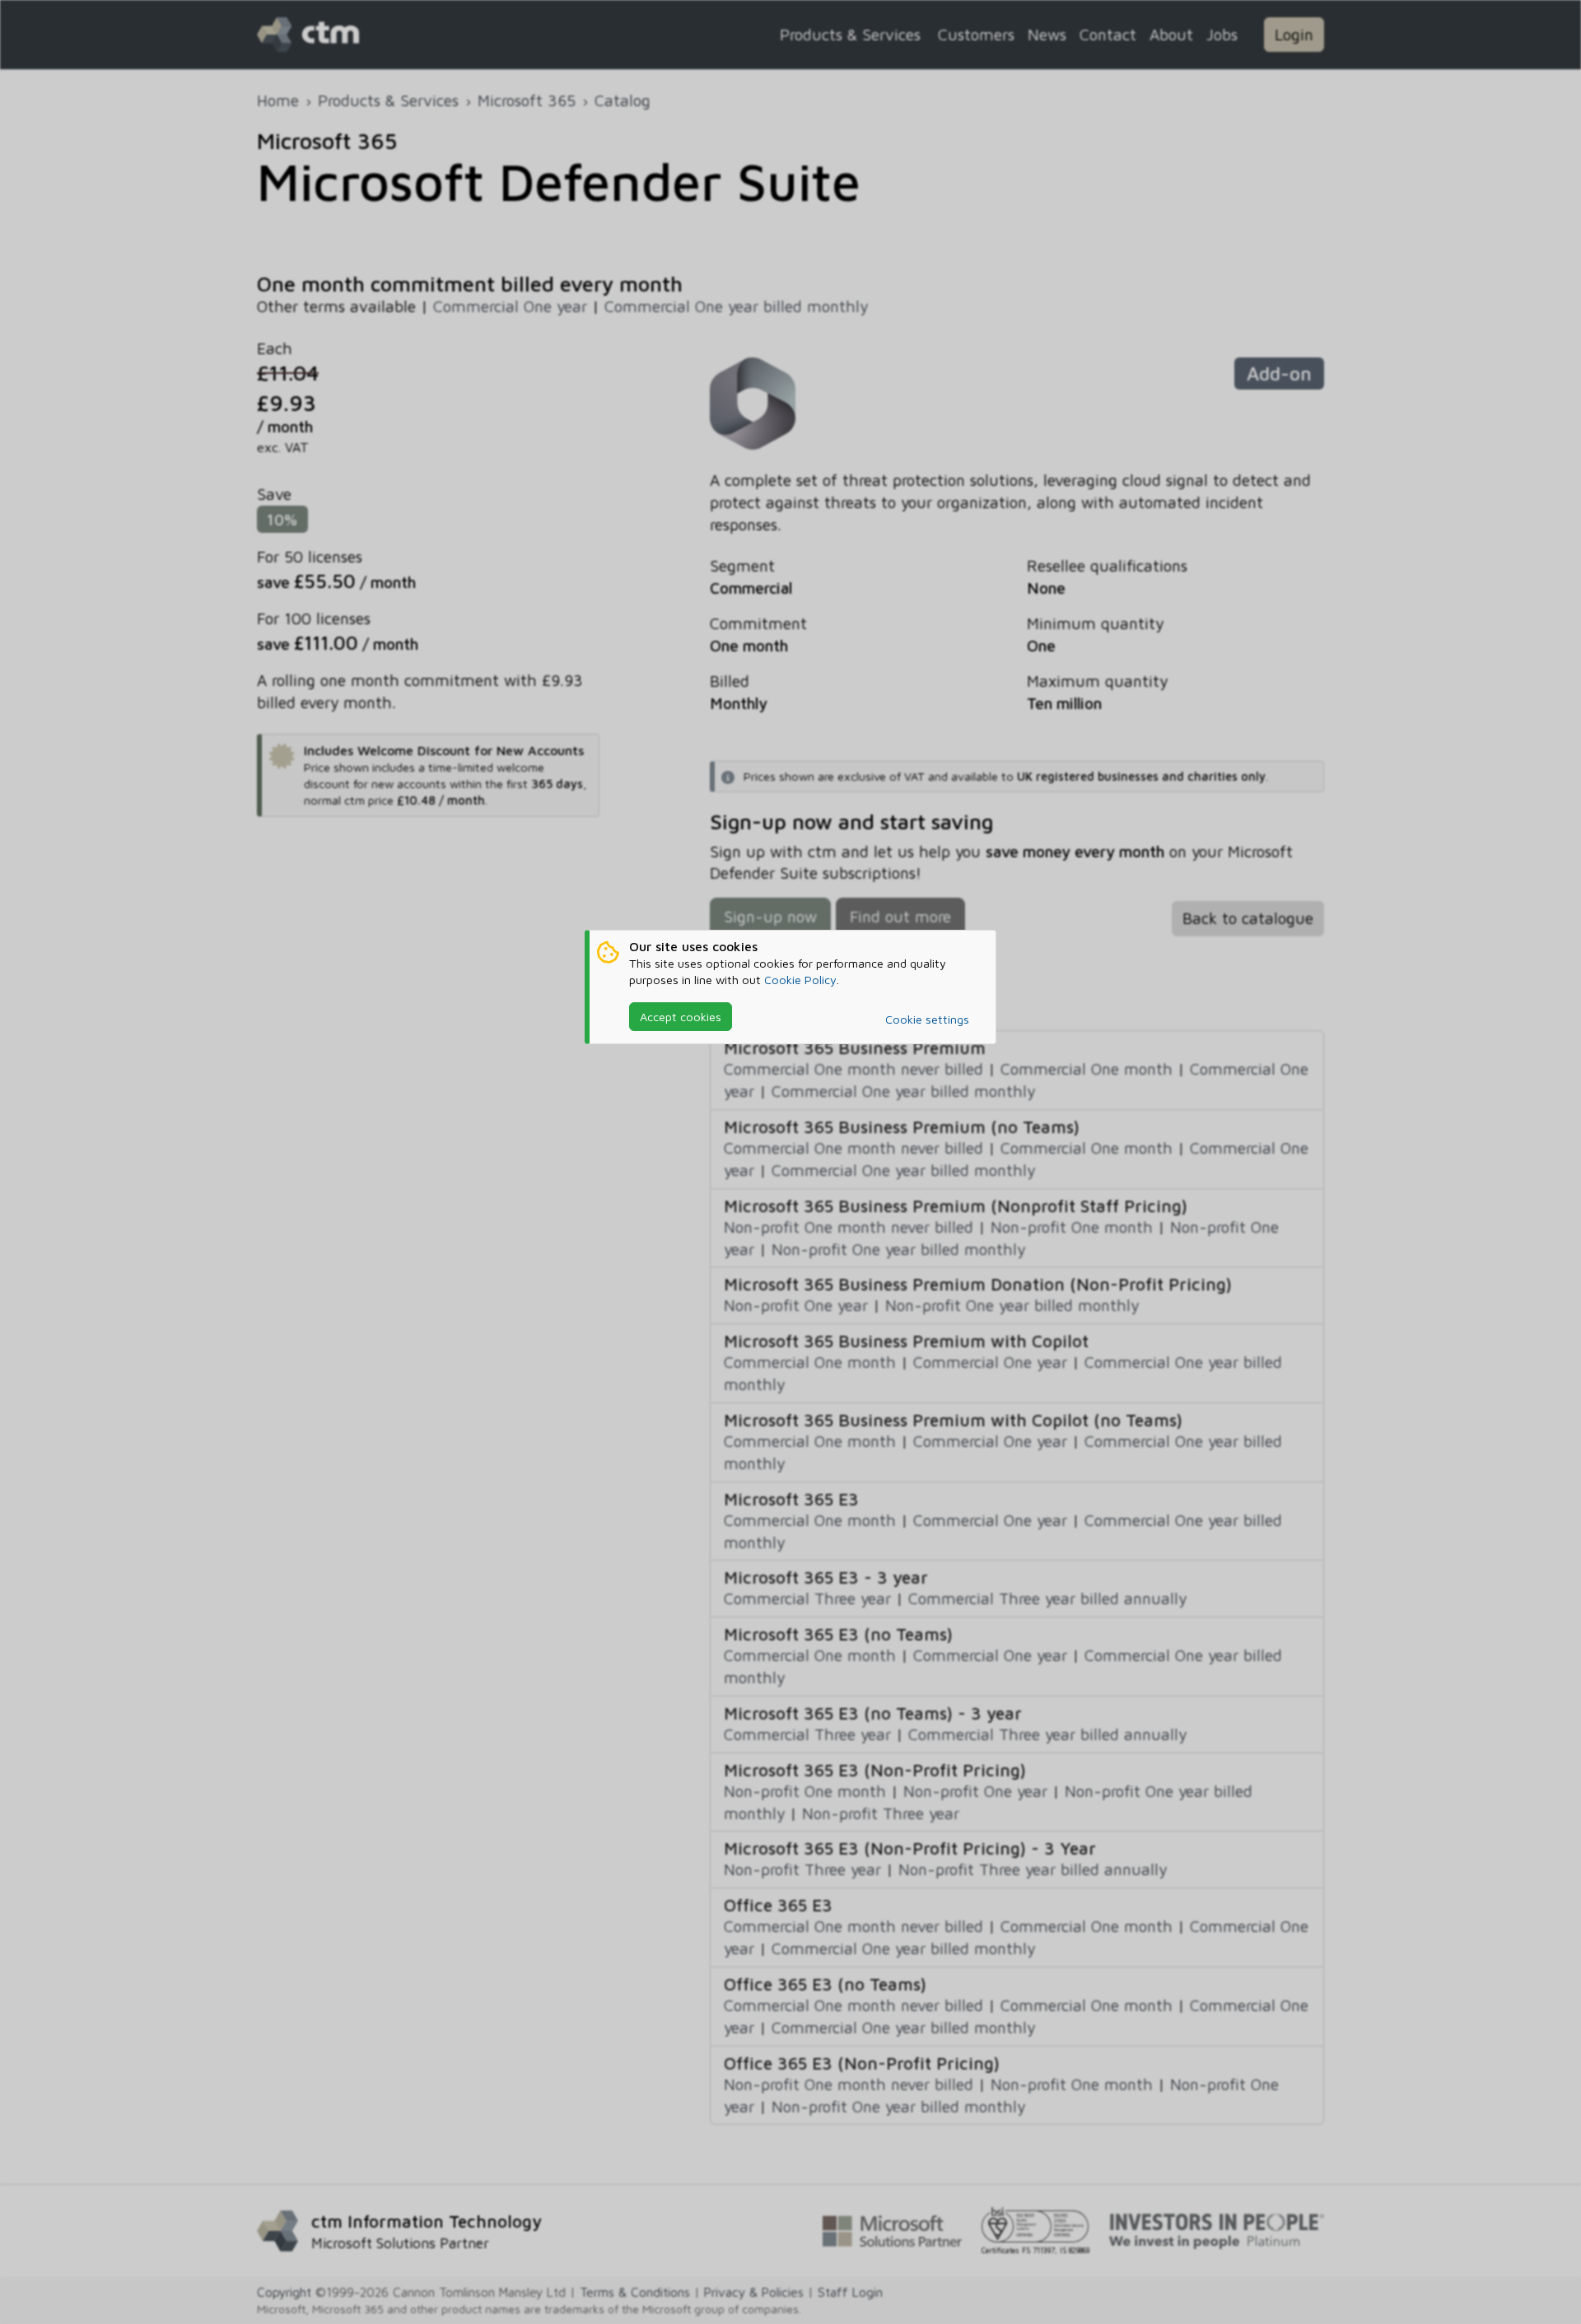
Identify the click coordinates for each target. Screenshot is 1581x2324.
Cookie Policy (800, 980)
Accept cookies (681, 1017)
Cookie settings (927, 1019)
